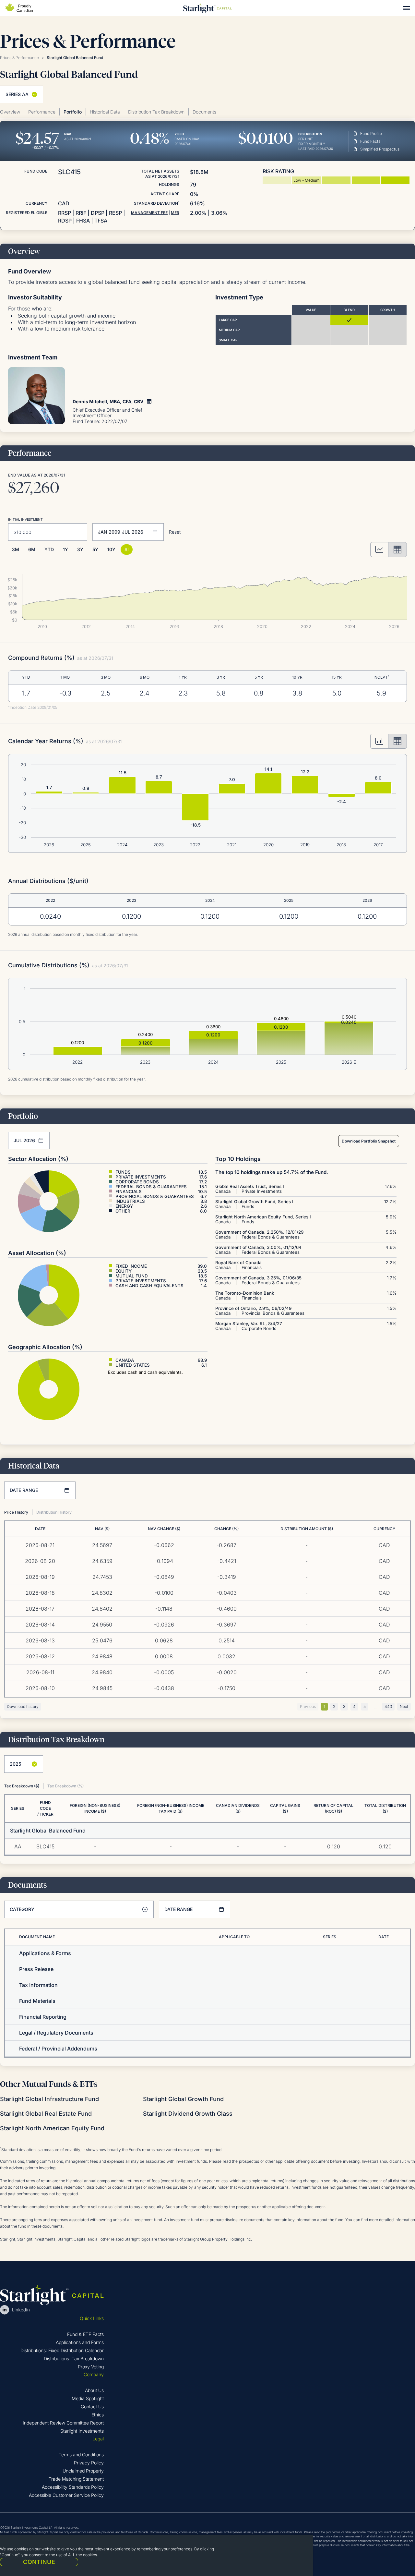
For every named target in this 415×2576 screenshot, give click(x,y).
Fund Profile (371, 133)
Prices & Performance (19, 58)
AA (18, 1846)
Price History (16, 1512)
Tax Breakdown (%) (65, 1786)
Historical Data (105, 112)
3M (16, 549)
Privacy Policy (89, 2463)
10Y (111, 549)
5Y (95, 549)
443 (388, 1706)
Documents (204, 112)
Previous (308, 1706)
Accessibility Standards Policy (73, 2487)
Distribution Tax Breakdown (156, 112)
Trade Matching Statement (76, 2479)
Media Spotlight (88, 2398)
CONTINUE (39, 2562)
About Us (94, 2390)
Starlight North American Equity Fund (52, 2128)
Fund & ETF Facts (85, 2334)
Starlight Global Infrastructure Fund (49, 2099)
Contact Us (92, 2407)
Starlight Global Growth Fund (183, 2099)
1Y (65, 549)
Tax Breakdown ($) (22, 1786)
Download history (23, 1706)
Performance (42, 112)
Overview (10, 112)
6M (32, 549)
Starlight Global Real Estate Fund (46, 2114)
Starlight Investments (82, 2431)
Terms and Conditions (81, 2455)
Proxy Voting (91, 2367)
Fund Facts (370, 141)
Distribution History (54, 1512)
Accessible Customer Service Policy (66, 2495)
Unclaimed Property (83, 2471)
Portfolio (73, 112)
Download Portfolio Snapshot (369, 1141)
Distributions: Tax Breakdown (74, 2358)
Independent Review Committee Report (63, 2423)
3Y (80, 549)
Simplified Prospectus (380, 149)
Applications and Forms (80, 2342)
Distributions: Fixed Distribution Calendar (62, 2350)
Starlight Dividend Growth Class (188, 2114)
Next (404, 1706)
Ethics (98, 2415)
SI (127, 549)
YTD (49, 549)
